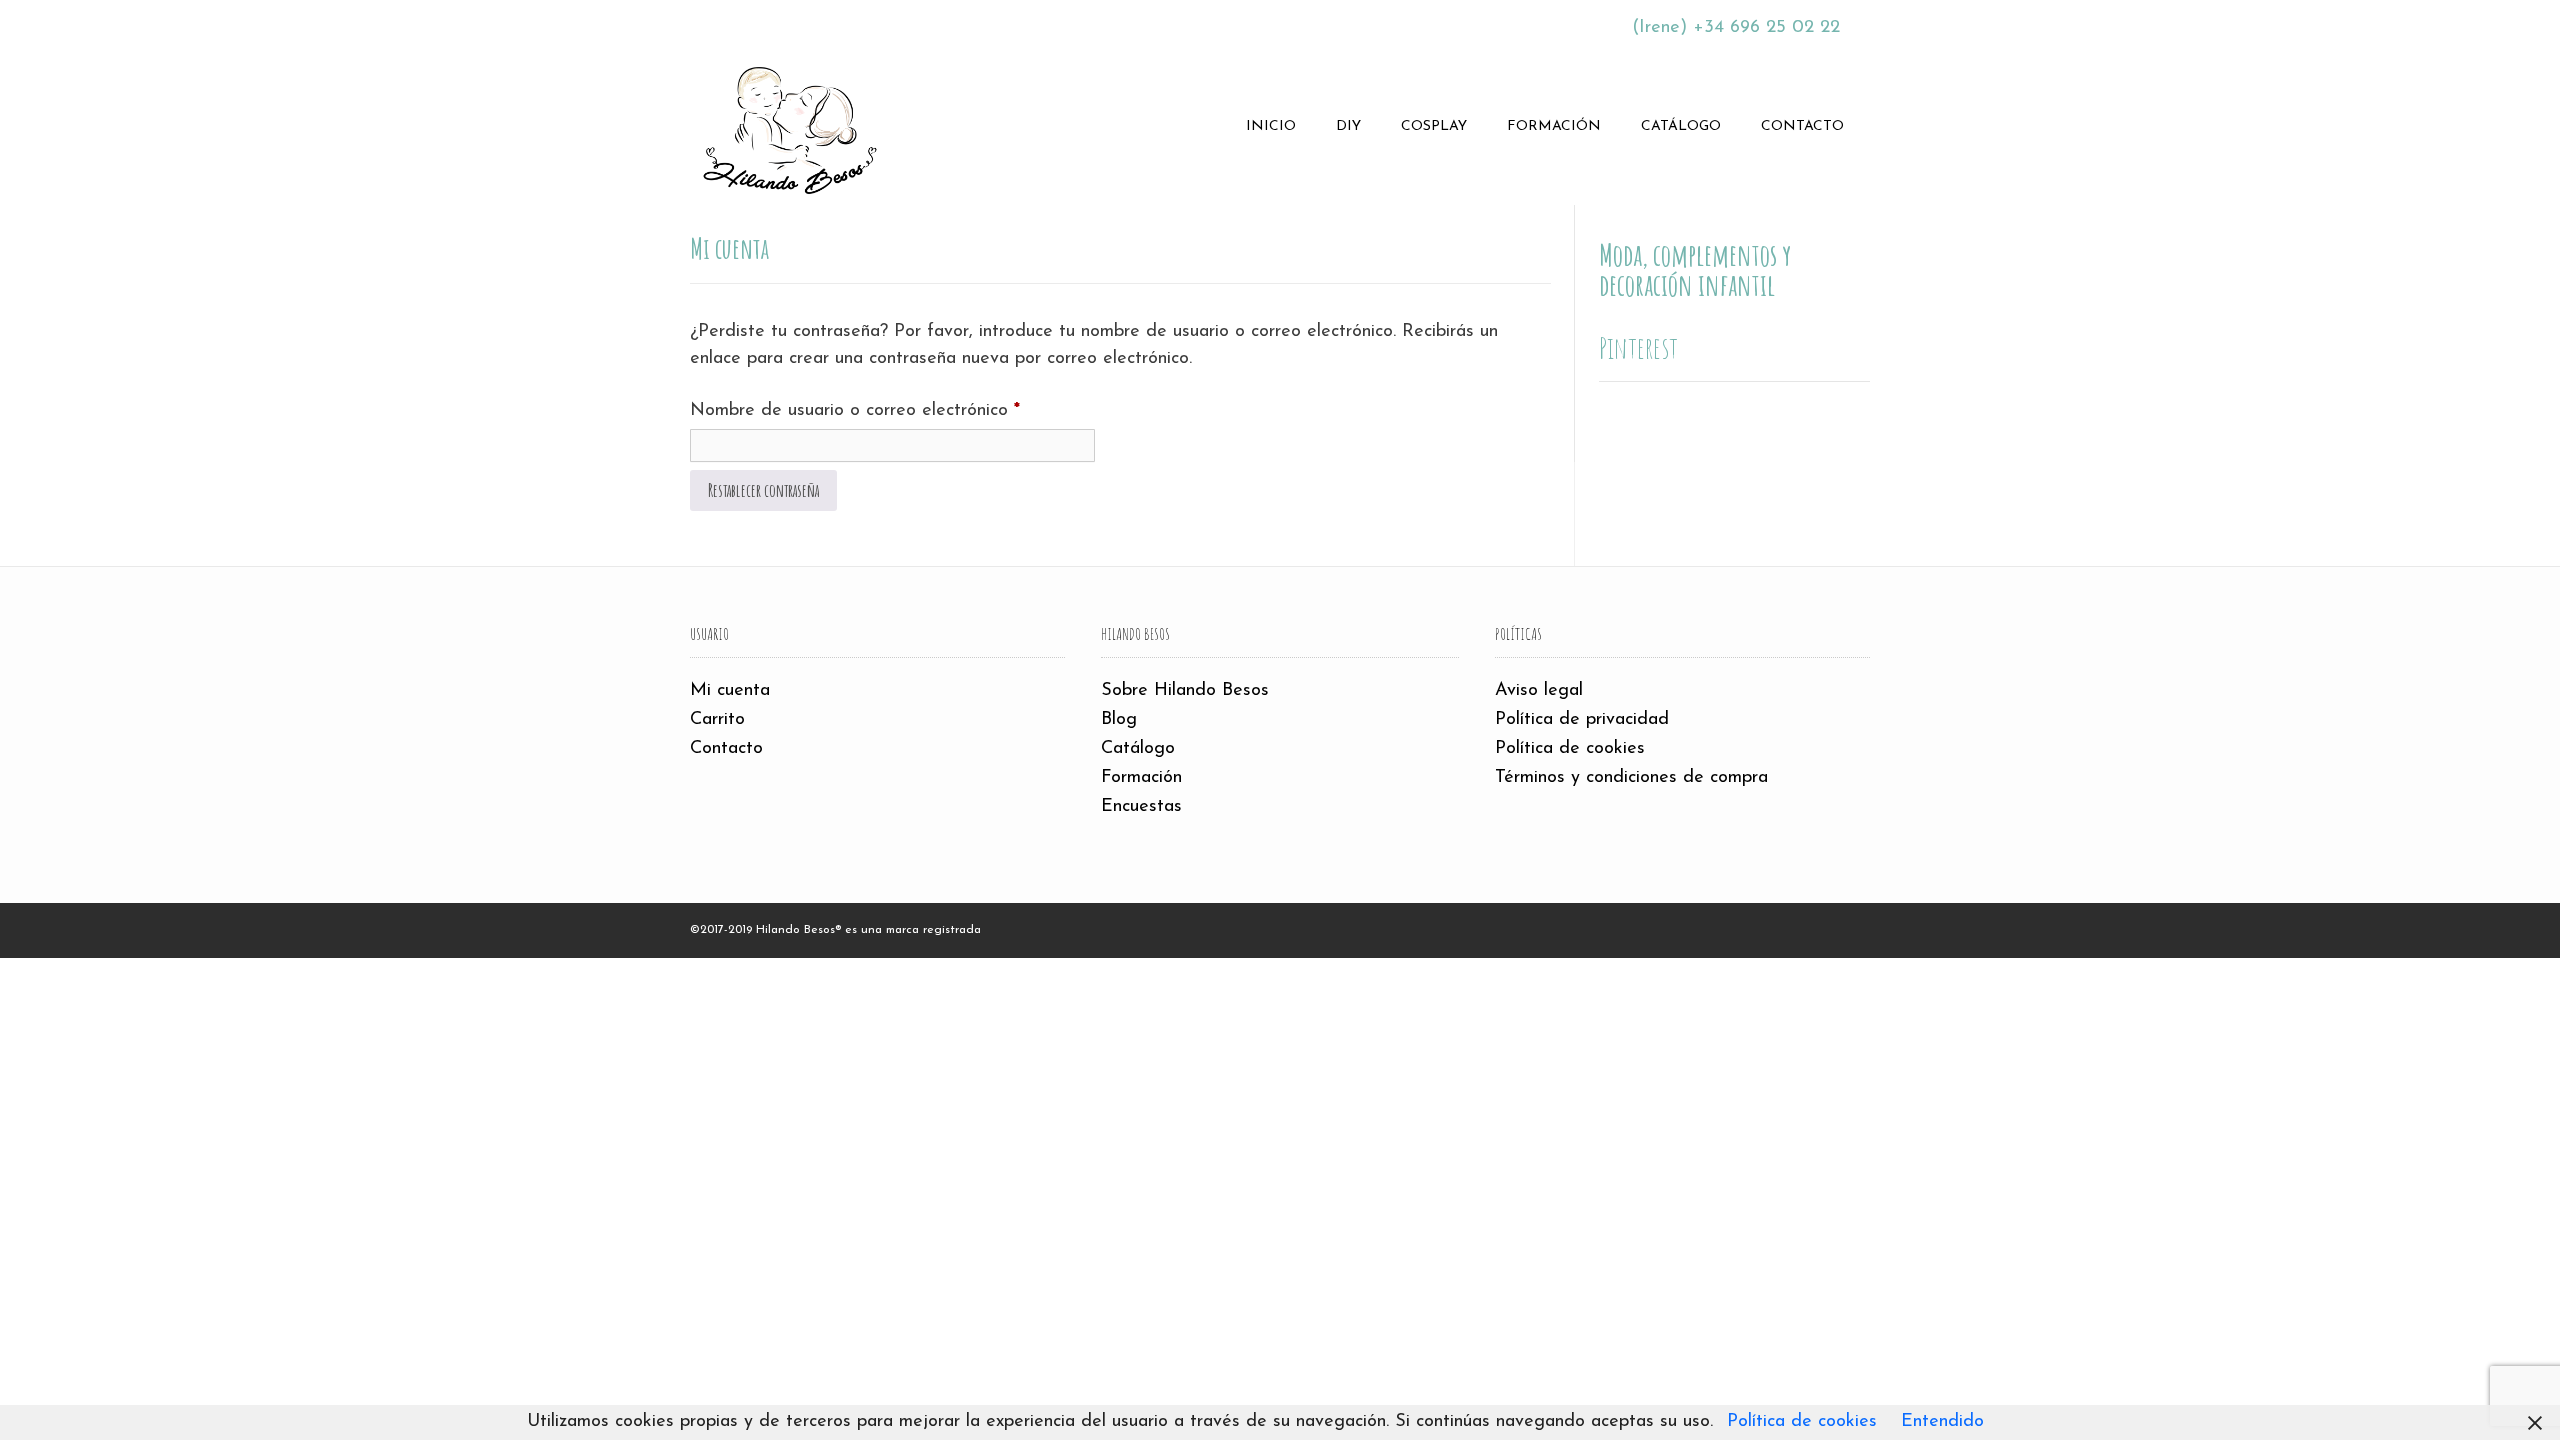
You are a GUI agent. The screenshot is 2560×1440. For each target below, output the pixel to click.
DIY (1348, 126)
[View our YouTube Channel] (775, 25)
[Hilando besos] (790, 127)
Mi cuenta (730, 691)
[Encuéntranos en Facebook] (723, 25)
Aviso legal (1539, 691)
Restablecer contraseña (763, 490)
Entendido (1942, 1422)
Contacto (1802, 126)
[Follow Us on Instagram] (801, 25)
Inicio (1271, 126)
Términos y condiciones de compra (1631, 778)
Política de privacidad (1582, 720)
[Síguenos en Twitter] (749, 25)
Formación (1554, 126)
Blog (1119, 720)
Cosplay (1434, 126)
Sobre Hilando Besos (1185, 691)
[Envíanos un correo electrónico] (697, 25)
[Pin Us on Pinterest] (827, 25)
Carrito (717, 720)
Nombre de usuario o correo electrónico (892, 410)
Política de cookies (1570, 749)
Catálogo (1681, 126)
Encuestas (1141, 807)
